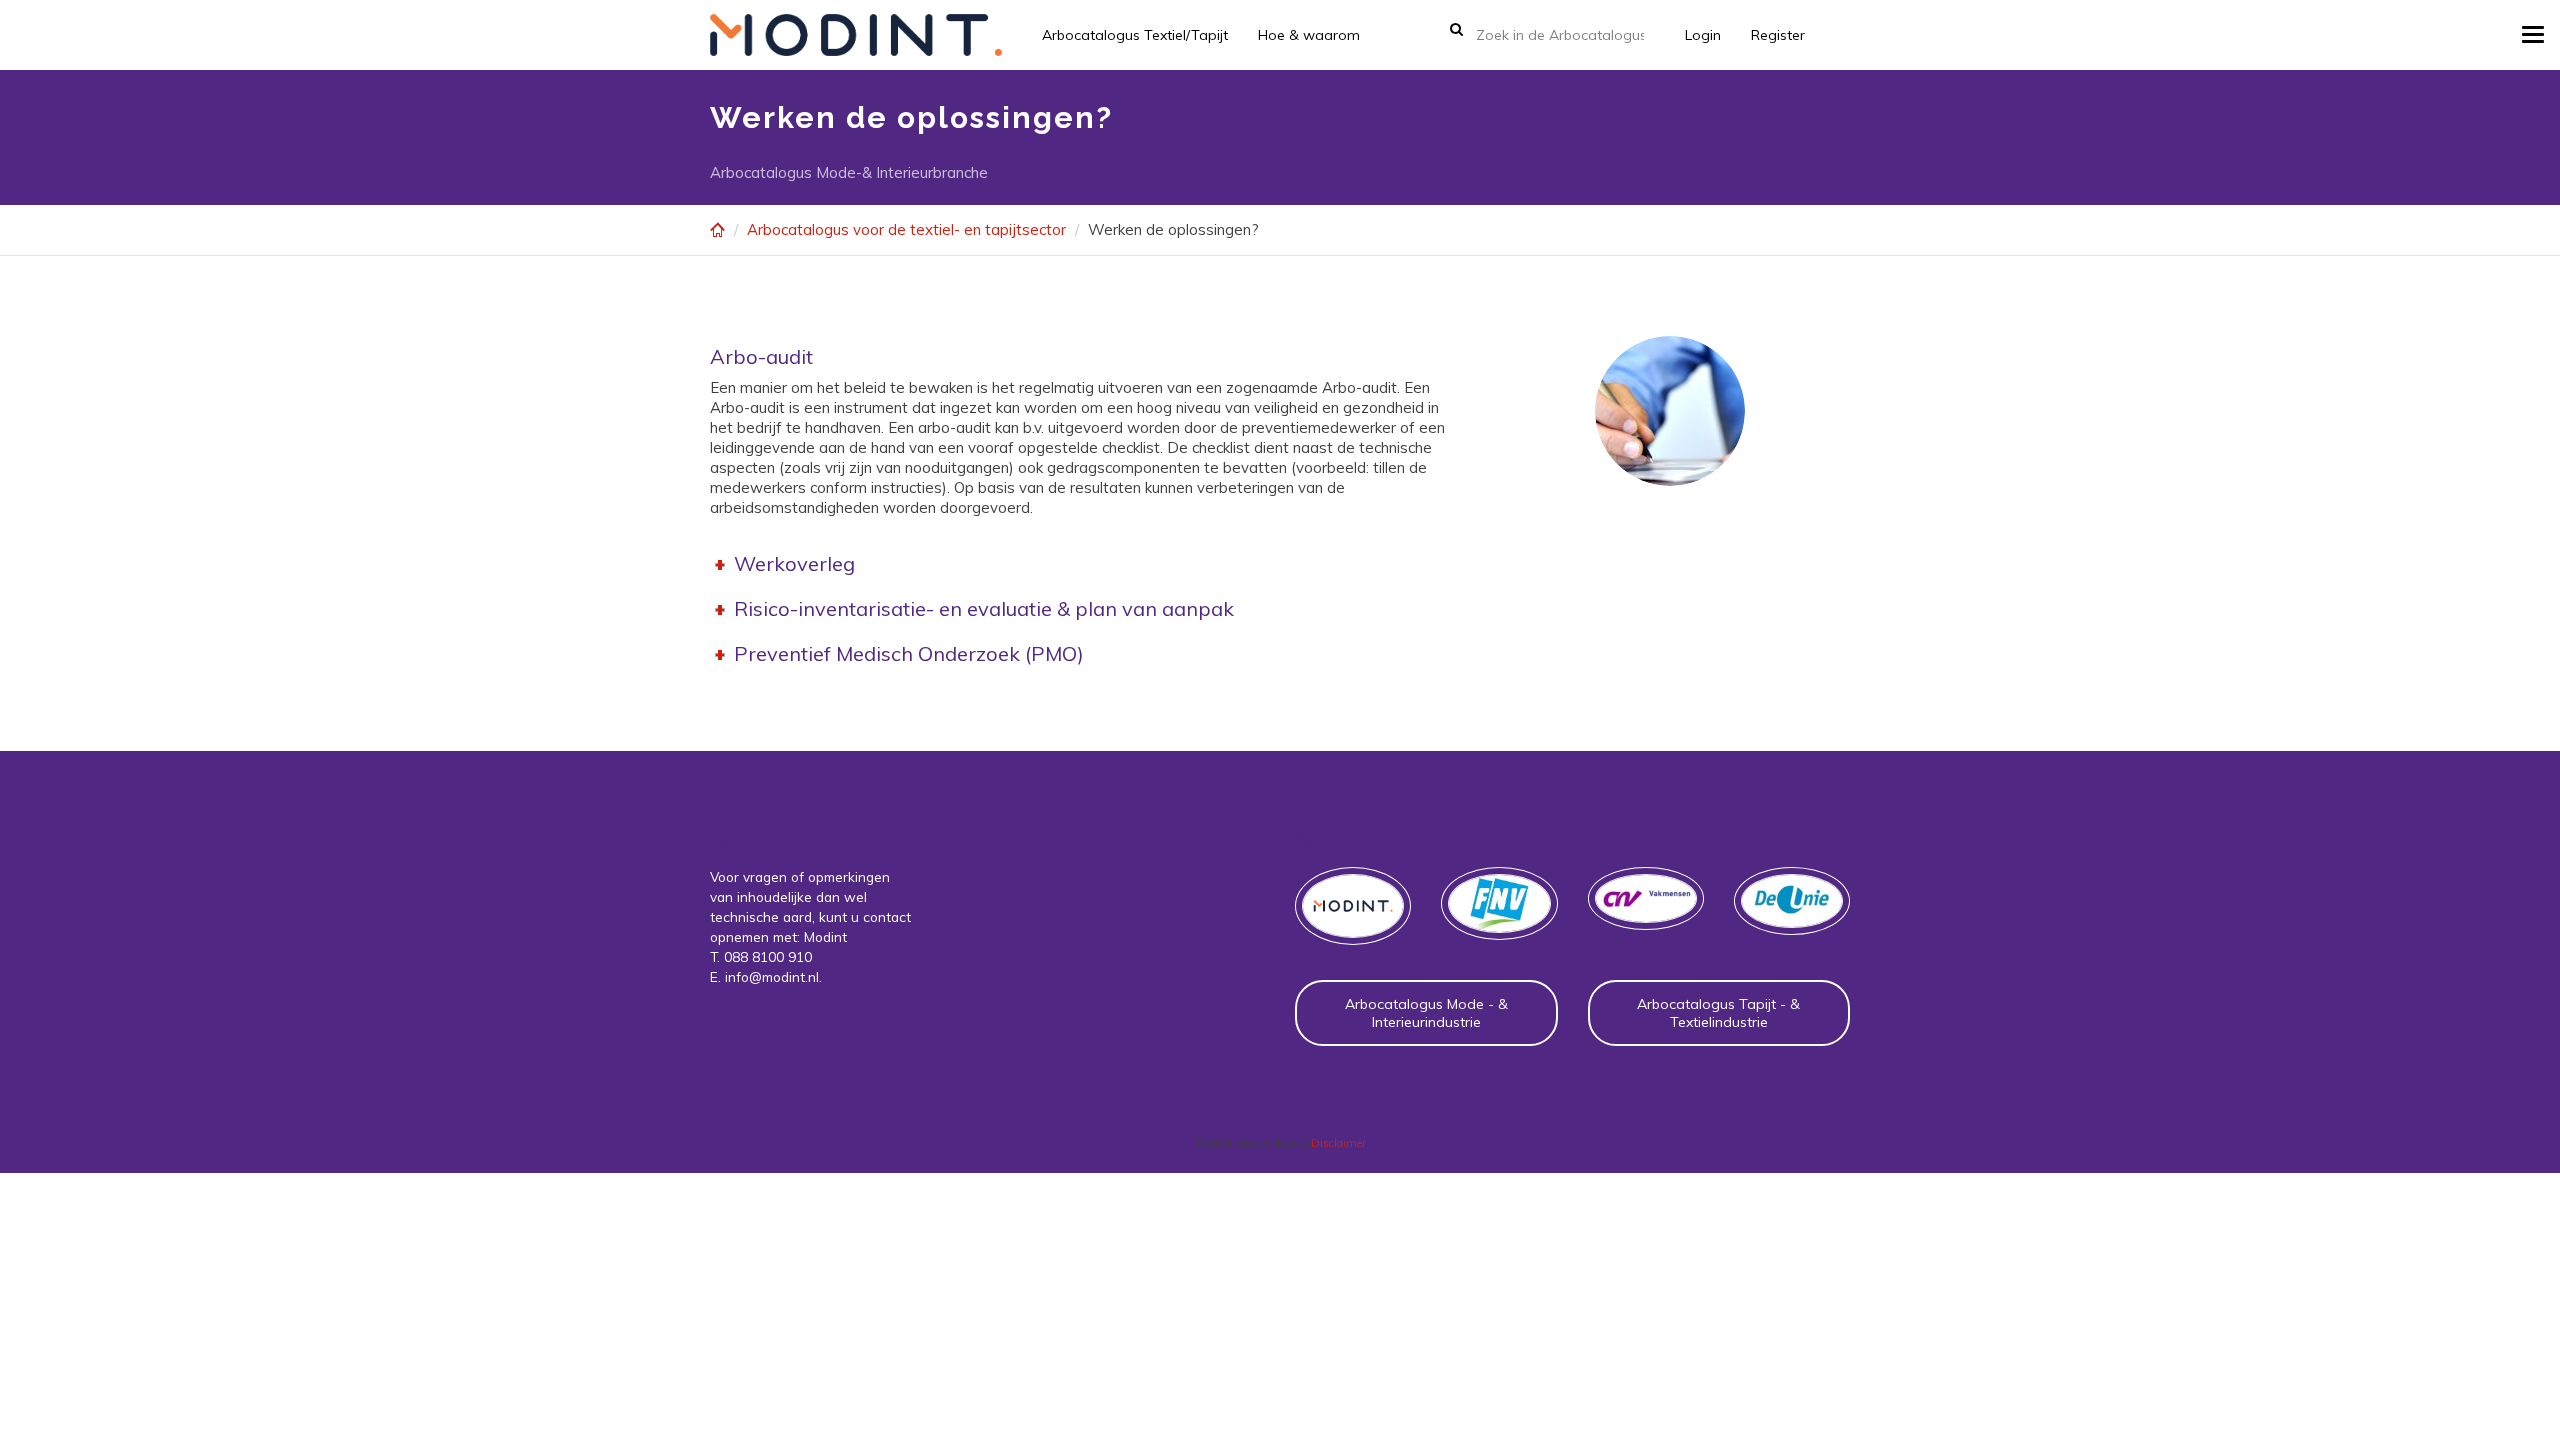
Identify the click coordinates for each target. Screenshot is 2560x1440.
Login (1703, 35)
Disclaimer (1338, 1143)
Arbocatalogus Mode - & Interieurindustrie (1426, 1013)
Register (1778, 35)
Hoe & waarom (1309, 35)
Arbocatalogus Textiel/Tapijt (1135, 35)
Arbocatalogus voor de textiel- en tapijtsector (906, 229)
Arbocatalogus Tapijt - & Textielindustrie (1718, 1013)
